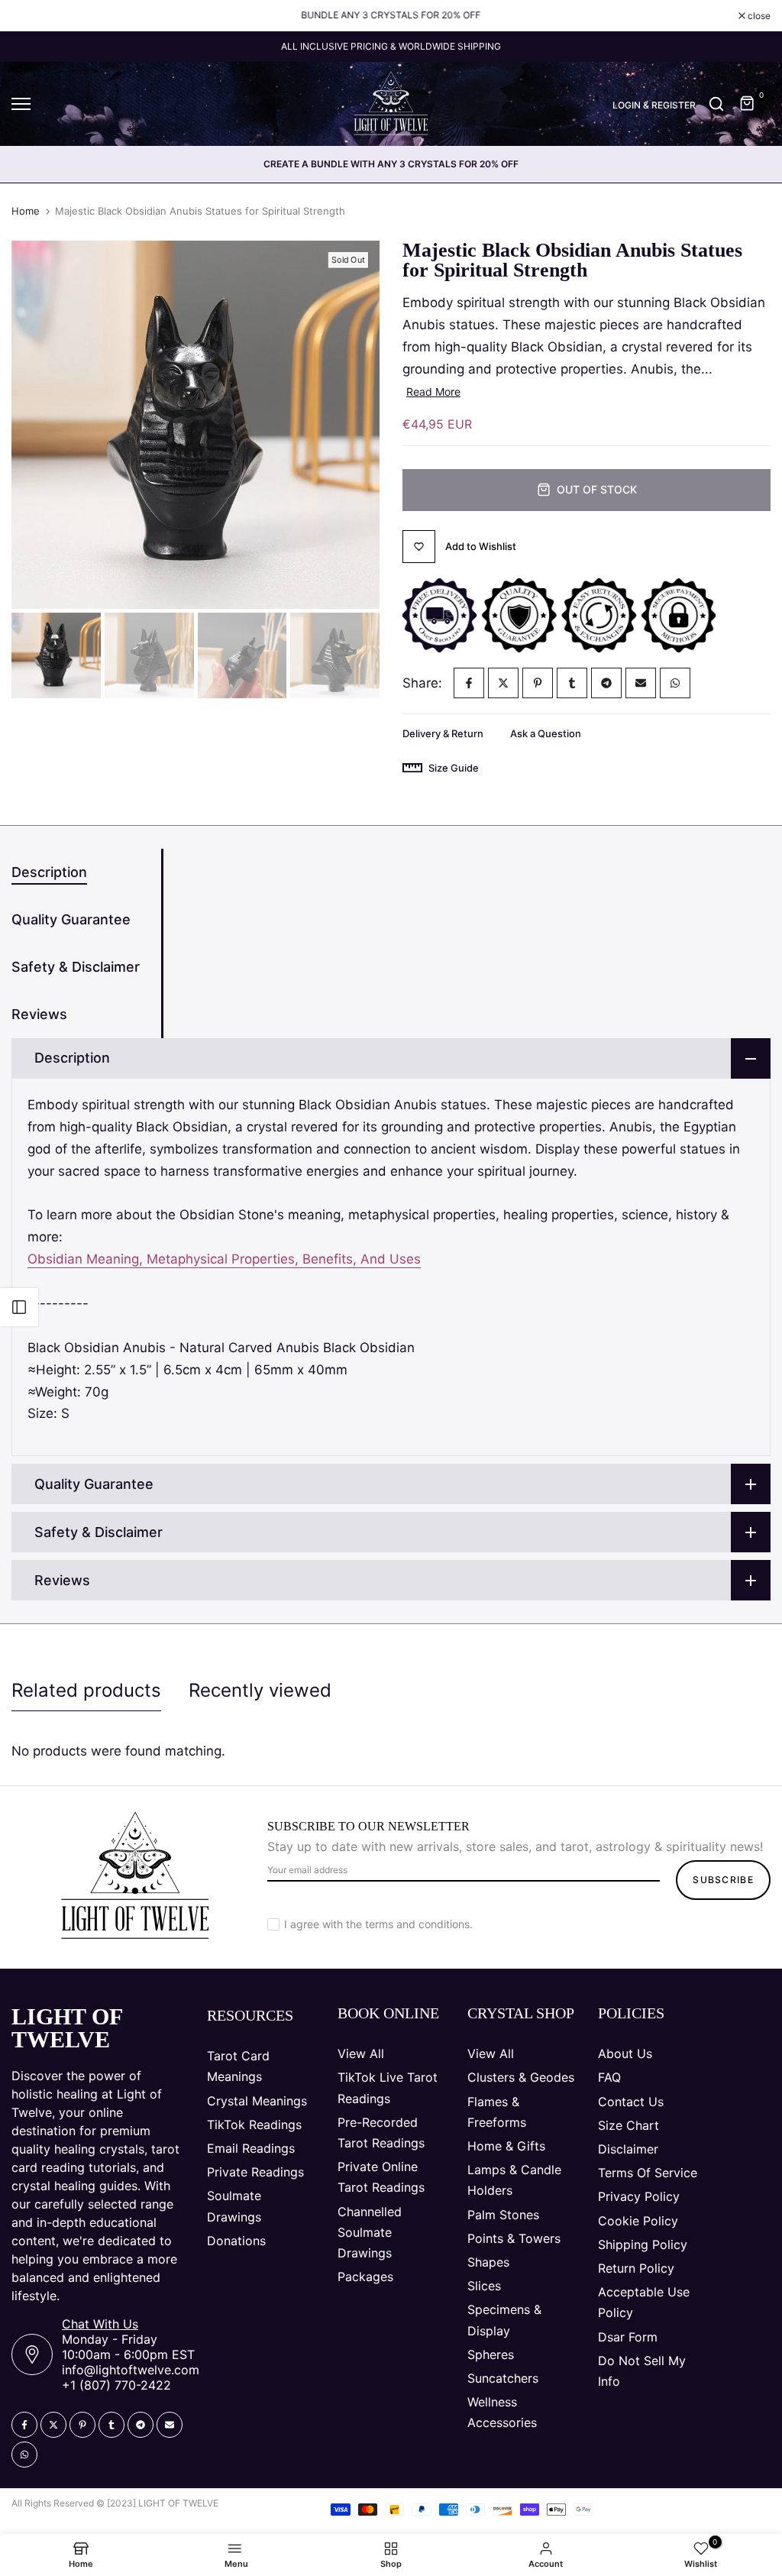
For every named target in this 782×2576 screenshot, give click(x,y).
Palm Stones (503, 2215)
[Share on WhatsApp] (675, 683)
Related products (86, 1690)
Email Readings (251, 2148)
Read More (433, 392)
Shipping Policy (643, 2244)
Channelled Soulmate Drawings (370, 2232)
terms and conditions (417, 1924)
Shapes (488, 2262)
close (31, 16)
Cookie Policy (638, 2221)
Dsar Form (628, 2337)
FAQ (609, 2077)
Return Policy (636, 2268)
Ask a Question (546, 733)
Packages (365, 2277)
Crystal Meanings (257, 2101)
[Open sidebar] (19, 1307)
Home (26, 211)
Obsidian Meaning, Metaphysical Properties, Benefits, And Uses (224, 1259)
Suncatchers (503, 2378)
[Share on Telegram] (606, 683)
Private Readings (255, 2172)
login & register (654, 105)
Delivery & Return (443, 733)
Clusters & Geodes (521, 2077)
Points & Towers (514, 2238)
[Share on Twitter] (503, 683)
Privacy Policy (639, 2196)
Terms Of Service (648, 2173)
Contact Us (631, 2102)
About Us (625, 2053)
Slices (484, 2286)
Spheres (491, 2354)
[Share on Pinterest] (538, 683)
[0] (748, 104)
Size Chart (629, 2125)
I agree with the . (378, 1924)
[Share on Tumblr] (572, 683)
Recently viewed (260, 1690)
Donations (236, 2241)
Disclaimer (628, 2149)
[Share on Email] (641, 683)
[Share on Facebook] (469, 683)
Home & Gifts (506, 2146)
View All (361, 2053)
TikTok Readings (254, 2125)
